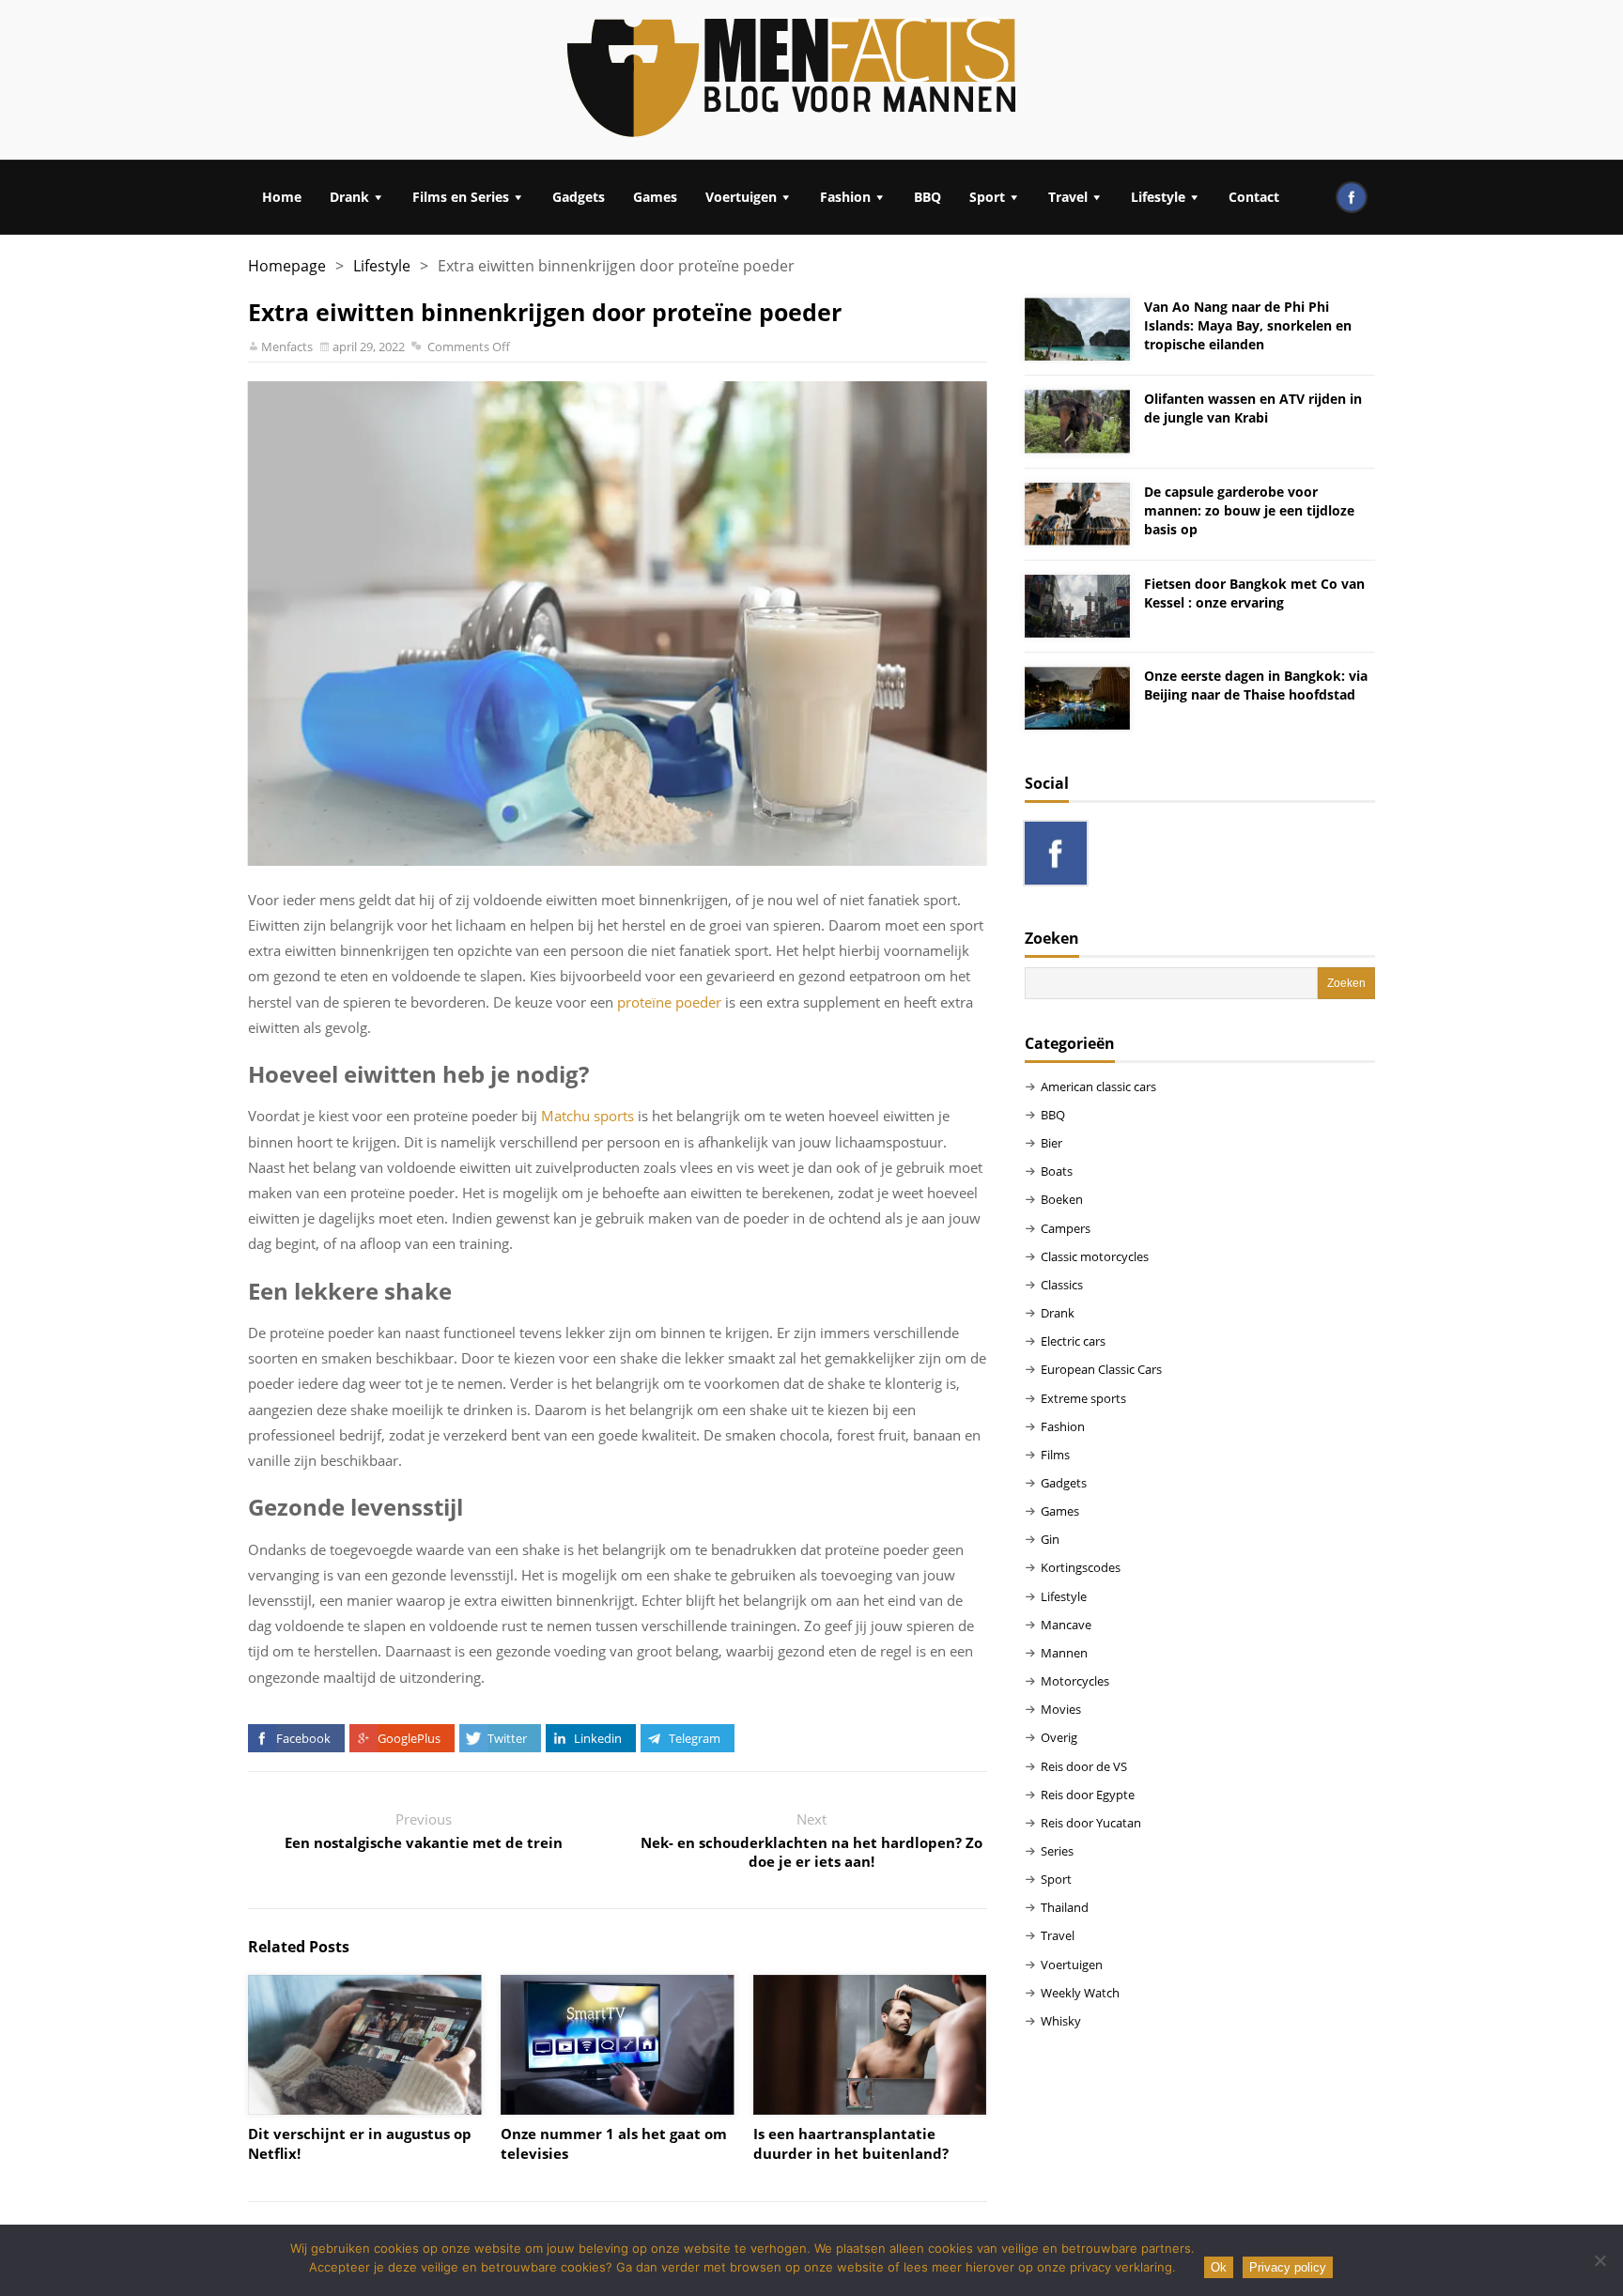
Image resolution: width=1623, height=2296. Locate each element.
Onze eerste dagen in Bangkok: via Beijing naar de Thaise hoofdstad (1256, 685)
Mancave (1066, 1625)
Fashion (845, 197)
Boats (1057, 1171)
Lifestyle (1158, 197)
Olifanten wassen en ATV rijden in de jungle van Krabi (1253, 408)
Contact (1254, 197)
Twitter (507, 1738)
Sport (987, 197)
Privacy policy (1288, 2267)
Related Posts (299, 1947)
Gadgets (579, 197)
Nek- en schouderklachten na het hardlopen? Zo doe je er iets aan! (811, 1852)
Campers (1066, 1228)
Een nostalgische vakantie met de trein (424, 1842)
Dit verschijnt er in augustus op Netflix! (360, 2143)
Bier (1051, 1143)
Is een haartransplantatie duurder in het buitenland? (851, 2143)
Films (1055, 1455)
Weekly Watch (1080, 1993)
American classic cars (1098, 1086)
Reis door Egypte (1088, 1795)
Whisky (1061, 2021)
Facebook (303, 1738)
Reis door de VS (1084, 1766)
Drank (349, 197)
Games (655, 197)
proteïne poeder (669, 1002)
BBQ (927, 197)
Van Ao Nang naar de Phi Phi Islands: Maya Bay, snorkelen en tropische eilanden (1248, 325)
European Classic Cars (1101, 1369)
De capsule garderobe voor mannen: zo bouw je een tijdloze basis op (1249, 510)
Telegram (695, 1738)
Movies (1061, 1709)
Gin (1050, 1539)
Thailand (1065, 1907)
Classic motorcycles (1095, 1256)
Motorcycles (1075, 1681)
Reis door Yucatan (1091, 1823)
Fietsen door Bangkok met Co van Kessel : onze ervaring (1254, 593)
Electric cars (1073, 1341)
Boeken (1062, 1199)
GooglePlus (409, 1738)
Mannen (1064, 1653)
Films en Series (461, 197)
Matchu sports (587, 1116)
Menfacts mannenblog (793, 80)
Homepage (287, 266)
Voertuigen (741, 197)
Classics (1062, 1285)
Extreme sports (1083, 1398)
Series (1057, 1851)
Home (282, 197)
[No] (1600, 2260)
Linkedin (598, 1738)
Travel (1068, 197)
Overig (1059, 1737)
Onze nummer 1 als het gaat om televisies (614, 2143)
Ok (1219, 2267)
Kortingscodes (1081, 1567)
